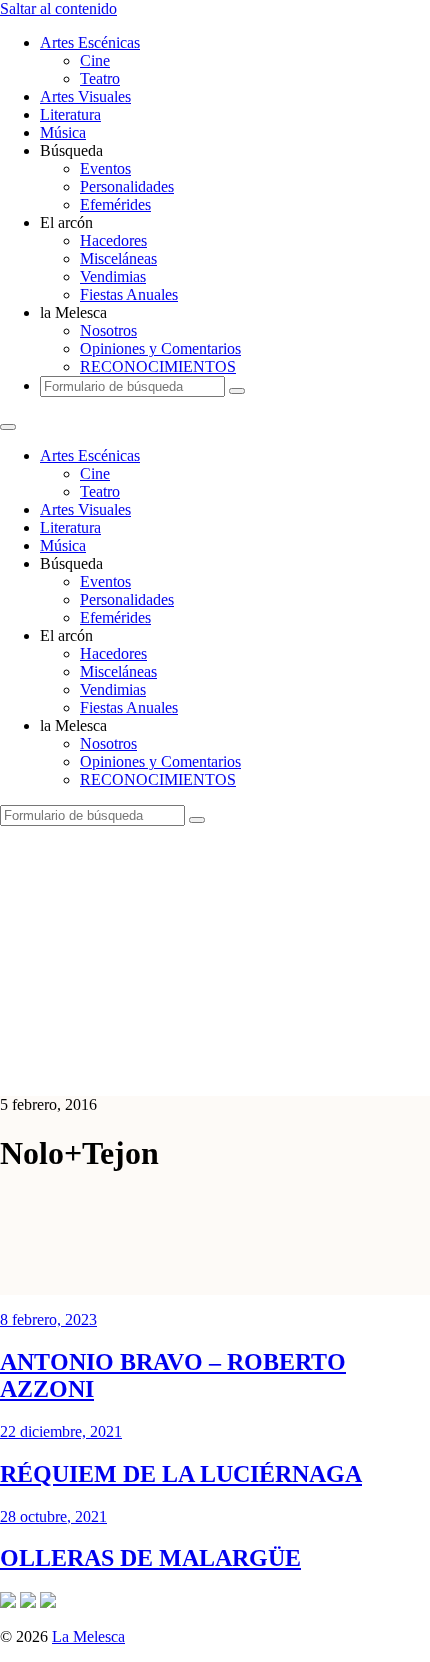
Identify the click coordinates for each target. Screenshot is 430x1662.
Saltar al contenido (58, 8)
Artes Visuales (85, 96)
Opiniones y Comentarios (160, 348)
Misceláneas (118, 258)
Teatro (100, 78)
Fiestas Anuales (129, 294)
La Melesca (88, 1636)
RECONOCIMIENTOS (158, 366)
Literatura (70, 114)
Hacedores (113, 240)
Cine (95, 60)
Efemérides (115, 204)
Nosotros (108, 330)
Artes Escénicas (90, 42)
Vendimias (113, 276)
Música (63, 132)
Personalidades (127, 186)
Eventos (105, 168)
